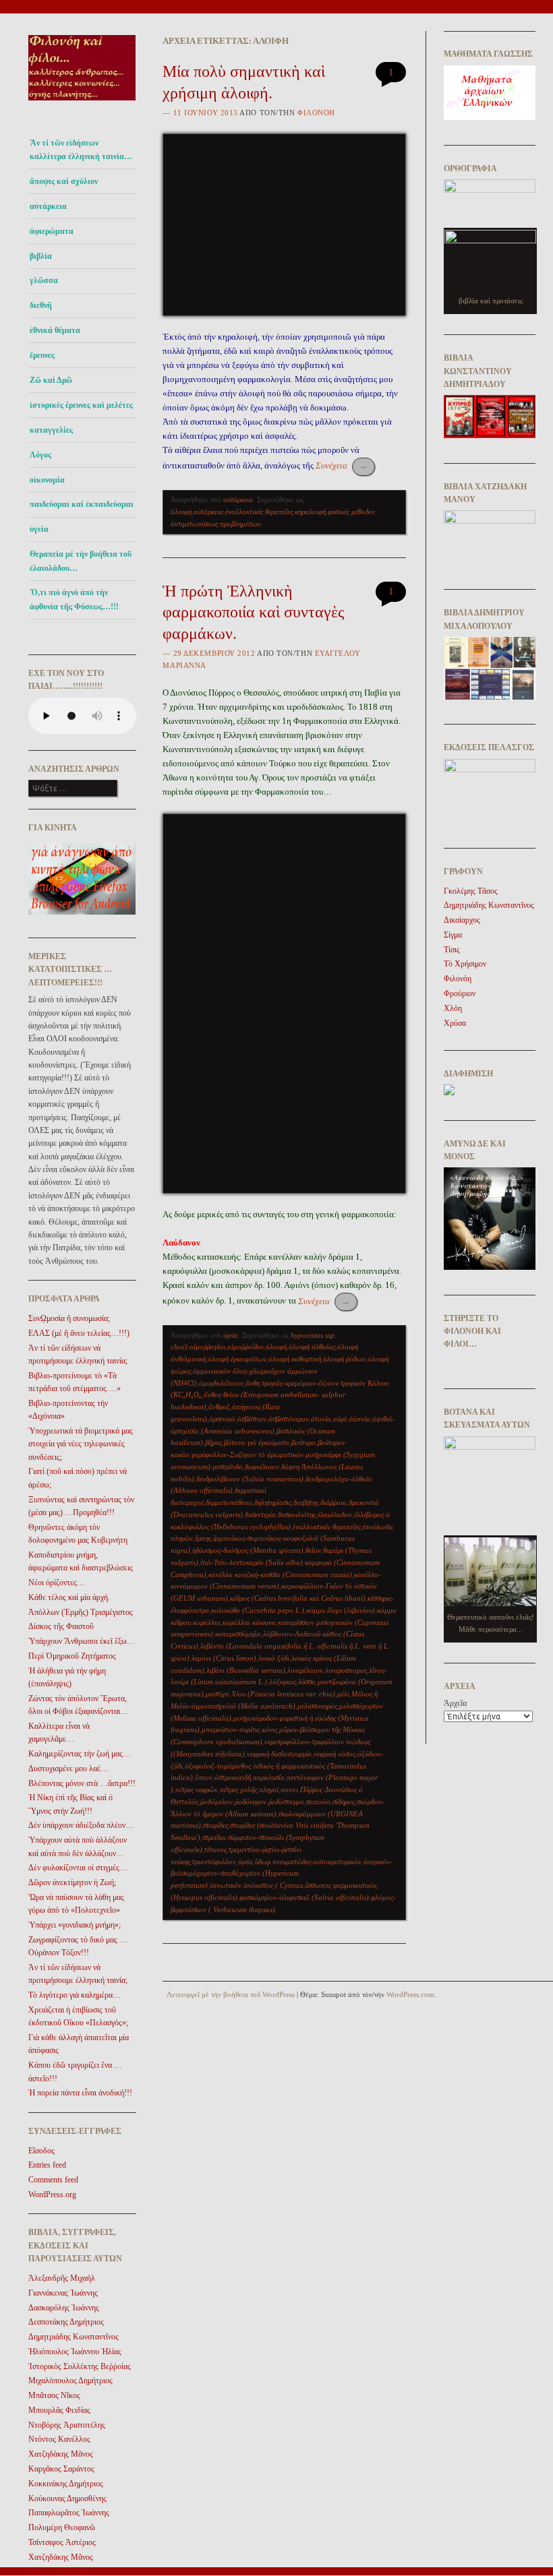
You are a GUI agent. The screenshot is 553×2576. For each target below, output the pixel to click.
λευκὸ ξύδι (274, 1658)
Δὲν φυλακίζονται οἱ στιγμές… (78, 1868)
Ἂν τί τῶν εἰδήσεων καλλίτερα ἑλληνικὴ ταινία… (81, 150)
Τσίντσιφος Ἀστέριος (62, 2542)
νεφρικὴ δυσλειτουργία (279, 1754)
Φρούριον (460, 993)
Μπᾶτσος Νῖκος (54, 2395)
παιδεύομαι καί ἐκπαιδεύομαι (82, 504)
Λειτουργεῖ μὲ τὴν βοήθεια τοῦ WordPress (231, 1994)
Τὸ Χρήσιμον (465, 964)
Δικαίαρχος (462, 920)
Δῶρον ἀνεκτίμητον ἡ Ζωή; (72, 1882)
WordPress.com (410, 1994)
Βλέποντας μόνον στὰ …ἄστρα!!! (82, 1783)
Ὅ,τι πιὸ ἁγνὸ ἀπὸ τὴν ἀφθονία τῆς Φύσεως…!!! (74, 599)
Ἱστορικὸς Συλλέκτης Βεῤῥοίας (80, 2366)
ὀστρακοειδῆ (233, 1777)
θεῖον (313, 1550)
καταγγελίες (51, 430)
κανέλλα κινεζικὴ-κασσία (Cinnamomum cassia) (280, 1574)
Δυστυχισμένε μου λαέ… (68, 1769)
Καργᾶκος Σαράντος (61, 2469)
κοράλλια (207, 1622)
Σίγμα (453, 935)
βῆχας (213, 1442)
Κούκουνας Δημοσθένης (67, 2498)
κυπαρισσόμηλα (238, 1634)
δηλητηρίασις (273, 1502)
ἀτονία (321, 1419)
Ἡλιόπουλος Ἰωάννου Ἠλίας (75, 2352)
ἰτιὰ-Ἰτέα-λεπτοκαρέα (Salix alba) (252, 1562)
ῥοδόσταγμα (286, 1802)
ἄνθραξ (219, 1407)
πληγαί (269, 1789)
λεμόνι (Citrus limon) (224, 1658)
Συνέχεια (342, 465)
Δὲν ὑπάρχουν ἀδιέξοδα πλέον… (81, 1825)
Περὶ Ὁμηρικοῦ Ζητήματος (72, 1656)
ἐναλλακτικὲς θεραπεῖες (259, 512)
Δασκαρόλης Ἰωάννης (64, 2308)
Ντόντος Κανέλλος (59, 2439)
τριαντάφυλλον (214, 1862)
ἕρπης (203, 1538)
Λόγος (40, 455)
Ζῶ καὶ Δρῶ (51, 380)
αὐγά (340, 1419)
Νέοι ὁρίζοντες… (57, 1583)
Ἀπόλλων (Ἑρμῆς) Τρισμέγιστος (81, 1612)
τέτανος (215, 1849)
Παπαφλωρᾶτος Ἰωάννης (69, 2513)
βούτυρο (303, 1442)
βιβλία (41, 256)
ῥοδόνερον (251, 1802)
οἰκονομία (47, 480)
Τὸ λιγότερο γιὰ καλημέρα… (75, 1995)
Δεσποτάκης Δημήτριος (66, 2322)
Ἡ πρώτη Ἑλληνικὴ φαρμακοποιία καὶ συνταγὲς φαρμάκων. (254, 612)
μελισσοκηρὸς (317, 1706)
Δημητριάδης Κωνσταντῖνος (74, 2337)
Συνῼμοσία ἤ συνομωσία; (69, 1318)
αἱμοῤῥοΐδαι (245, 1347)
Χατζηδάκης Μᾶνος (61, 2454)
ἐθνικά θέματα (55, 330)
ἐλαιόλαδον (335, 1514)
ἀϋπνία (360, 1419)
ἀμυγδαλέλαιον (221, 1383)
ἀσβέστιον (252, 1419)
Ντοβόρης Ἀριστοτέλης (67, 2425)
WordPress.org (52, 2195)
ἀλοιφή (181, 512)
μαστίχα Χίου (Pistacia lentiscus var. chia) (270, 1694)
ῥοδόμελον (216, 1802)
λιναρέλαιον (305, 1670)
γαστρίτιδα (228, 1467)
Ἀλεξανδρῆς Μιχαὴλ (62, 2278)
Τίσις (452, 950)
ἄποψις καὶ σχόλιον (64, 181)
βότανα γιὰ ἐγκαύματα (257, 1442)
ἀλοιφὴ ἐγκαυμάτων (237, 1359)
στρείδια (214, 1837)
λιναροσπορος (346, 1670)
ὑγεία (39, 529)
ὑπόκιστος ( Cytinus (273, 1885)
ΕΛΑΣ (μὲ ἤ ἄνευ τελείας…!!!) (79, 1333)
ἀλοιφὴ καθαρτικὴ (295, 1359)
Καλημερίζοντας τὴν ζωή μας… (80, 1754)
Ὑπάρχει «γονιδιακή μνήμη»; (75, 1925)
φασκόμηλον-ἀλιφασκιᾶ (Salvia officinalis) (304, 1897)
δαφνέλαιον (262, 1467)
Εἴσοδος (41, 2151)
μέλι (343, 1694)
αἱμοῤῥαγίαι (207, 1347)
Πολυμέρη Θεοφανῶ (62, 2527)
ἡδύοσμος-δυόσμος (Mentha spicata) (248, 1550)
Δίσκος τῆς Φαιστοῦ (61, 1626)
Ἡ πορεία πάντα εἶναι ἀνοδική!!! (80, 2093)
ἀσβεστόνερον (289, 1419)
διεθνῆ (41, 305)
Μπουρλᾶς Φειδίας (59, 2410)
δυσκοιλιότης (297, 1514)
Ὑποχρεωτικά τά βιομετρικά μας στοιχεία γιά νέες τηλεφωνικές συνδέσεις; (81, 1444)
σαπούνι (318, 1802)
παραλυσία (269, 1777)
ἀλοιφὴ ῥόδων (344, 1359)
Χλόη (453, 1008)
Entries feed (47, 2165)
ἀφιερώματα (52, 231)
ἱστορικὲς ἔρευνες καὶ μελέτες (81, 405)
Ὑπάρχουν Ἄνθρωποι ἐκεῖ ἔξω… (82, 1641)
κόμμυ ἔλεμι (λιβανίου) (341, 1610)
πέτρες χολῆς (238, 1789)
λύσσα (307, 1682)
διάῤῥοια (333, 1502)
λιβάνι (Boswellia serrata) (246, 1670)
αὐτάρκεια (48, 206)
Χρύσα (455, 1023)
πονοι (289, 1789)
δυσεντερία (260, 1514)
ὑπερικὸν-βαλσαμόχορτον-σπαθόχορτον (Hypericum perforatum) (282, 1874)
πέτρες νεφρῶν (197, 1789)
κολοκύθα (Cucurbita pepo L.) (258, 1610)
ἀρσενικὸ (222, 1419)
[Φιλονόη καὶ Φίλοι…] (82, 105)
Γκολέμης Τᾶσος (471, 891)
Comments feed (53, 2180)
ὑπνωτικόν (226, 1885)
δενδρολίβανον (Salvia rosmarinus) (250, 1479)
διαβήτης (306, 1502)
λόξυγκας (283, 1682)
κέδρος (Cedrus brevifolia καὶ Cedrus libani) (298, 1598)
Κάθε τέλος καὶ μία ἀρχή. (69, 1597)
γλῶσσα (44, 280)
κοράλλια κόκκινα (249, 1622)
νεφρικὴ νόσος (334, 1754)
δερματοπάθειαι (229, 1502)
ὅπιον (204, 1777)
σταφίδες (215, 1825)
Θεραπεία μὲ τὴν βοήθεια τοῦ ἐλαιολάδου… (81, 561)
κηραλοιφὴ (310, 512)
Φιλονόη (316, 113)
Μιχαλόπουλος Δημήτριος (70, 2381)
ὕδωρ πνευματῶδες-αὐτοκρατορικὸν (308, 1862)
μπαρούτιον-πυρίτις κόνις (239, 1729)
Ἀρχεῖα (455, 1703)
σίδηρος (344, 1802)
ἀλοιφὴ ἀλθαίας (312, 1347)
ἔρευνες (42, 355)
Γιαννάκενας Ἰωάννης (63, 2293)
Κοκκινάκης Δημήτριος (66, 2484)
